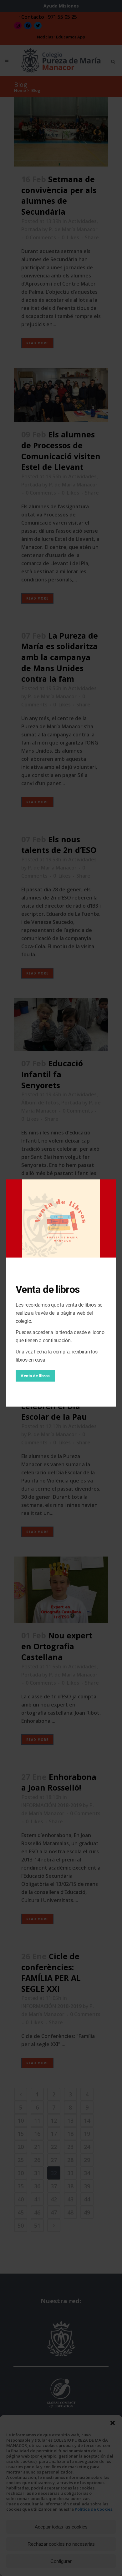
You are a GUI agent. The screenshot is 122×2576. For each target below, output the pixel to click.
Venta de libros (35, 1376)
